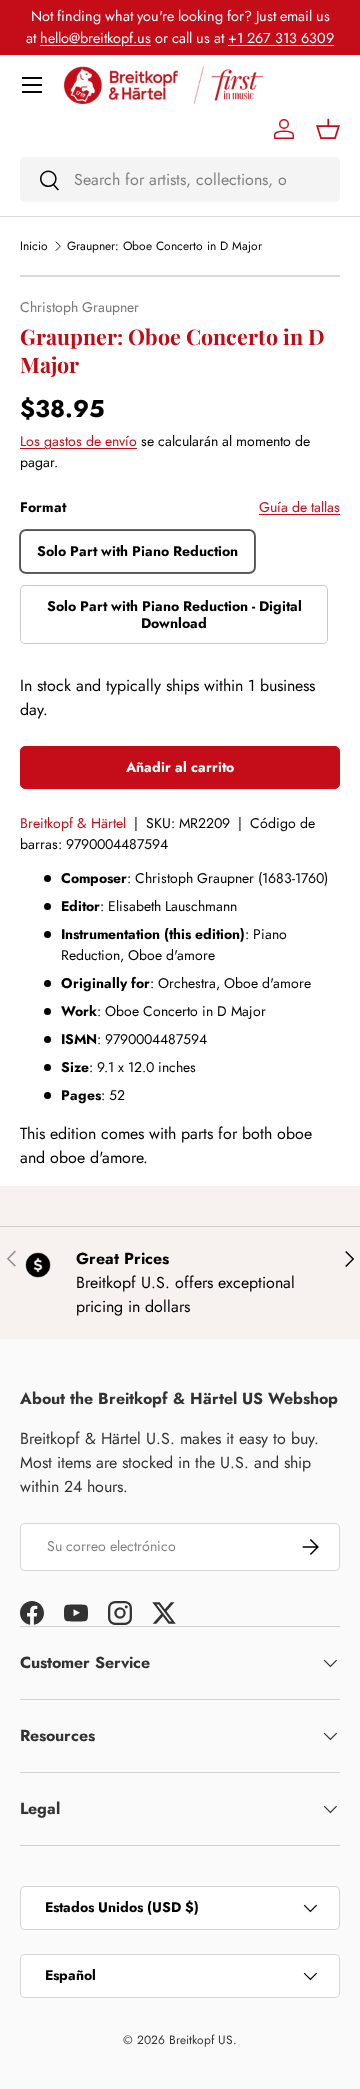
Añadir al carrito (180, 767)
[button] (328, 129)
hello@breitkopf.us (95, 38)
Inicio (34, 246)
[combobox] (180, 179)
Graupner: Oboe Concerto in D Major (164, 246)
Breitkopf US (201, 2040)
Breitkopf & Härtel (73, 823)
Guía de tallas (299, 507)
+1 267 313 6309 (281, 38)
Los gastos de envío (78, 441)
